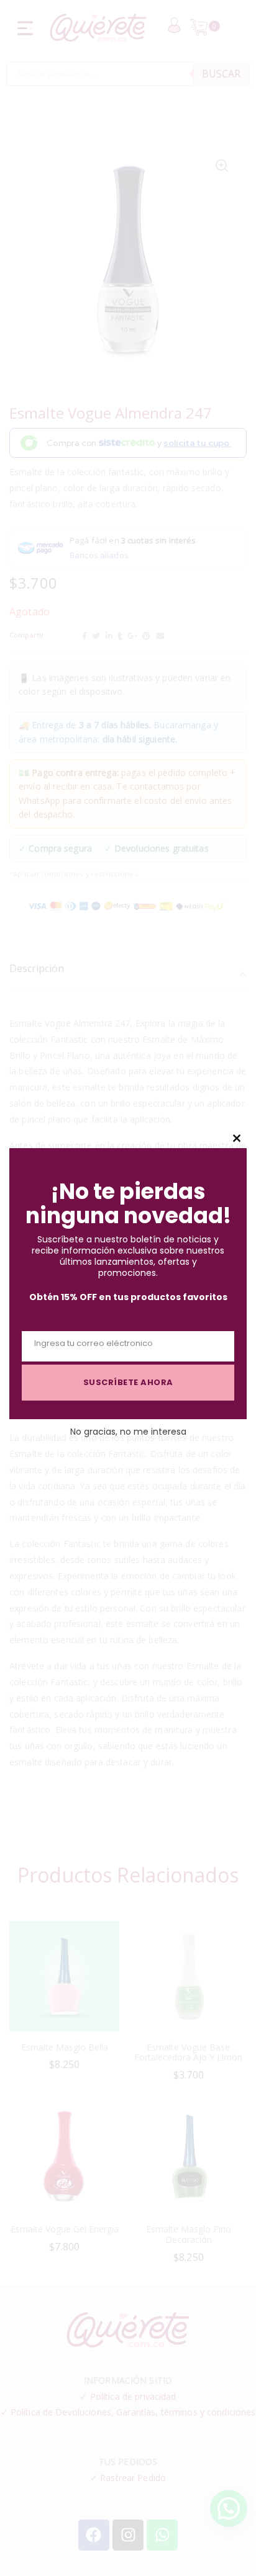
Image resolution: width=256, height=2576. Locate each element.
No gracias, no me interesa (128, 1432)
